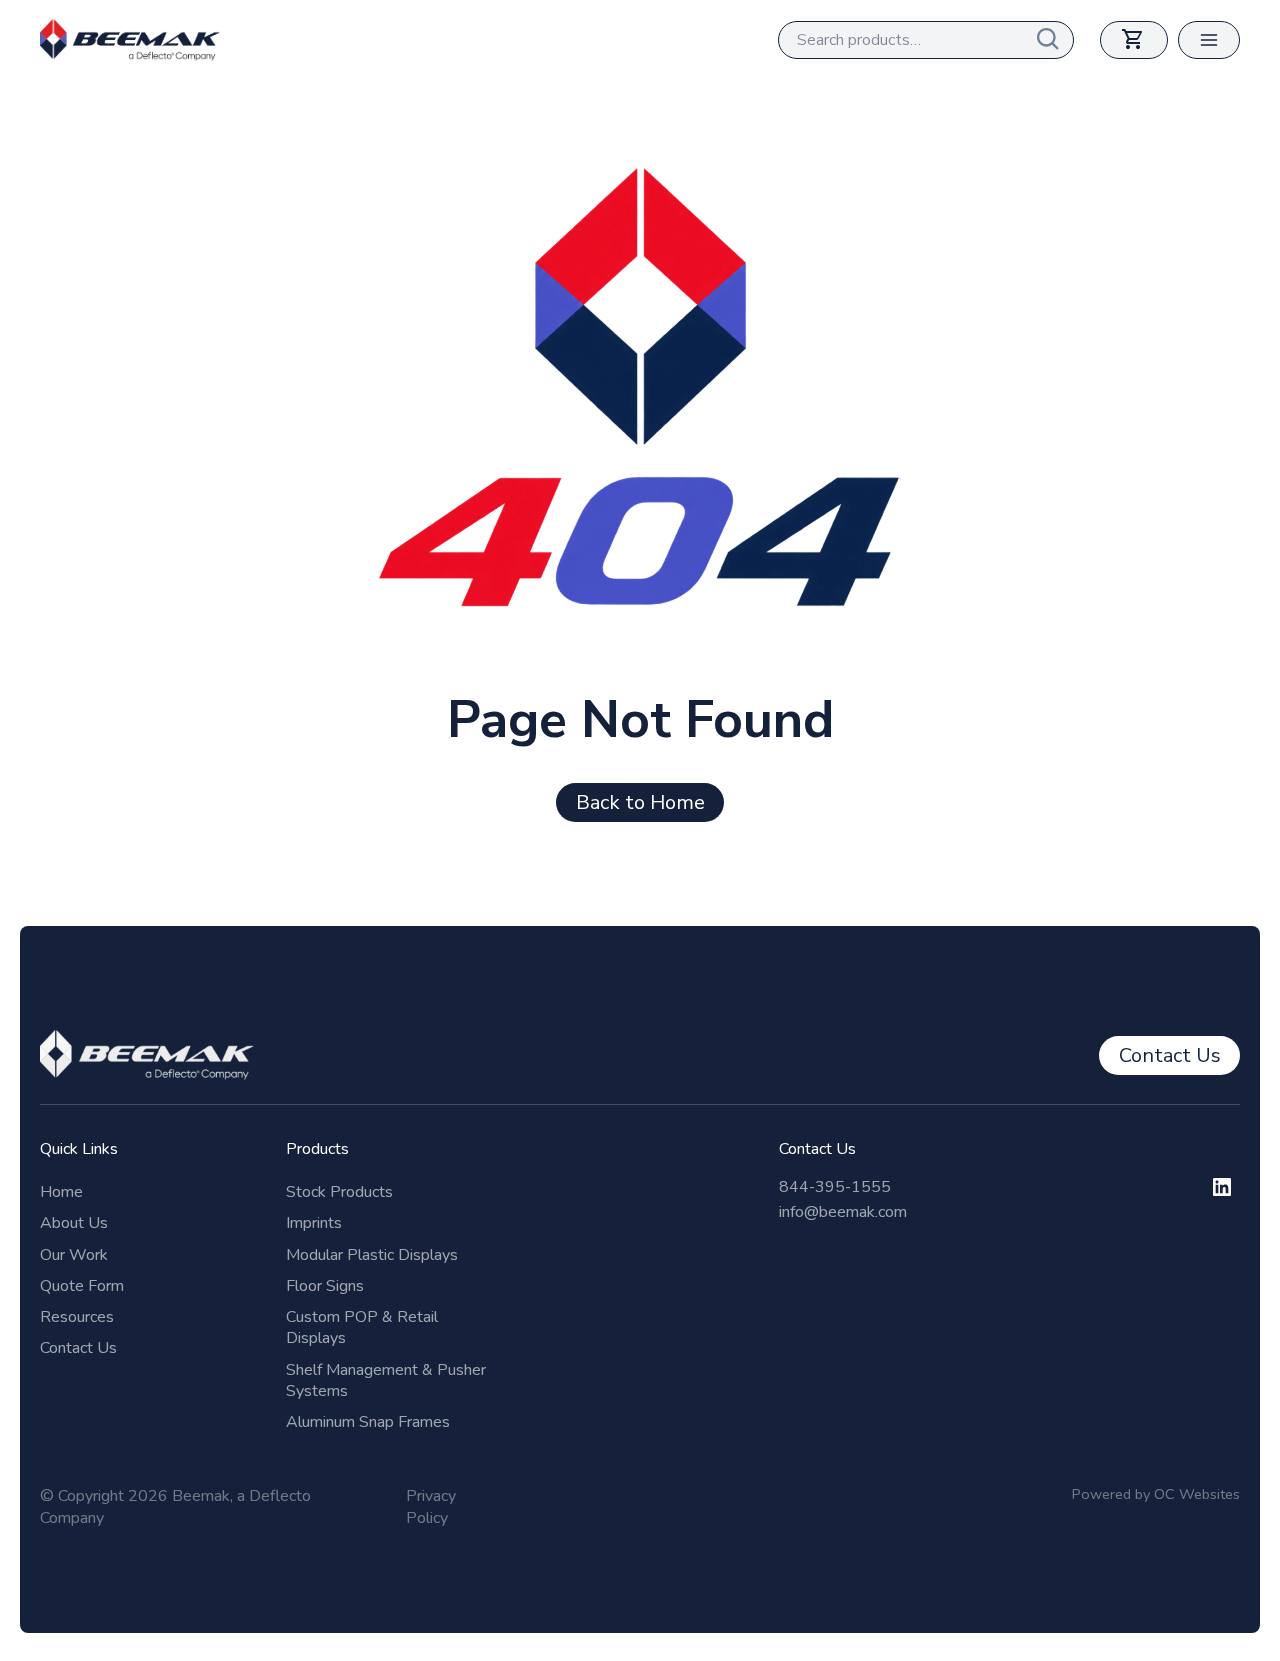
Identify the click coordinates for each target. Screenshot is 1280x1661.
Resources (77, 1317)
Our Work (74, 1255)
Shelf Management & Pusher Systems (386, 1380)
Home (61, 1192)
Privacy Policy (431, 1506)
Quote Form (82, 1286)
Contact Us (78, 1348)
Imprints (314, 1223)
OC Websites (1197, 1494)
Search (1055, 40)
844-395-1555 (835, 1187)
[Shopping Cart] (1134, 40)
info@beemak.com (843, 1212)
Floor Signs (325, 1286)
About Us (74, 1223)
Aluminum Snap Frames (368, 1422)
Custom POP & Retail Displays (362, 1327)
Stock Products (339, 1192)
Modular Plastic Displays (372, 1255)
